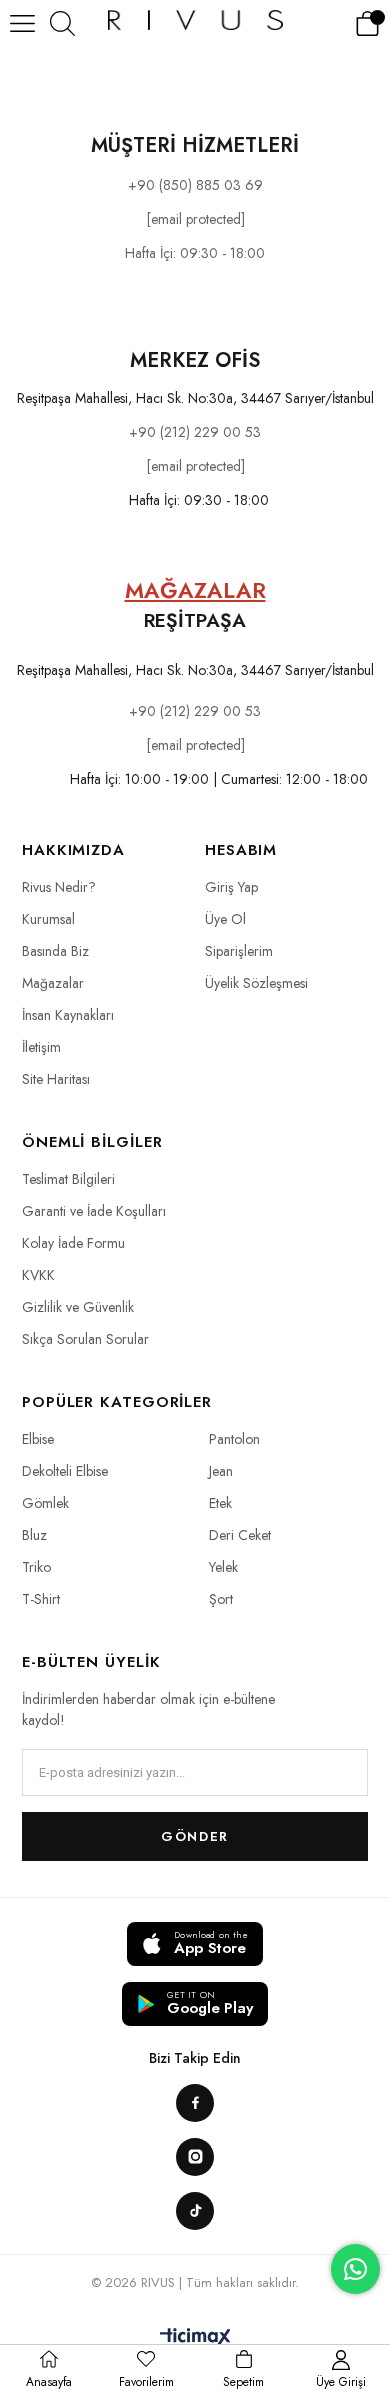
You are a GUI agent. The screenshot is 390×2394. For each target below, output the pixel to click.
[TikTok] (195, 2211)
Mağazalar (53, 983)
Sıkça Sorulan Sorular (85, 1339)
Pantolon (234, 1439)
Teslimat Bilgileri (68, 1179)
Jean (221, 1471)
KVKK (38, 1275)
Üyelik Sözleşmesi (256, 983)
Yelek (223, 1567)
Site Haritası (56, 1079)
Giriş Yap (231, 887)
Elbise (38, 1439)
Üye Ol (225, 919)
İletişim (41, 1047)
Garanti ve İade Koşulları (94, 1211)
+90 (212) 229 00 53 (195, 432)
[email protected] (195, 466)
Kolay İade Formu (73, 1243)
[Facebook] (195, 2103)
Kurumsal (48, 919)
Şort (221, 1599)
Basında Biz (55, 951)
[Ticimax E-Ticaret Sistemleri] (195, 2338)
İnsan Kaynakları (68, 1015)
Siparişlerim (239, 951)
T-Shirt (41, 1599)
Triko (36, 1567)
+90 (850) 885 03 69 (195, 185)
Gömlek (45, 1503)
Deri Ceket (240, 1535)
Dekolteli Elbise (65, 1471)
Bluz (34, 1535)
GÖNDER (194, 1836)
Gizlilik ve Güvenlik (78, 1307)
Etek (220, 1503)
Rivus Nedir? (59, 887)
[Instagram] (195, 2157)
